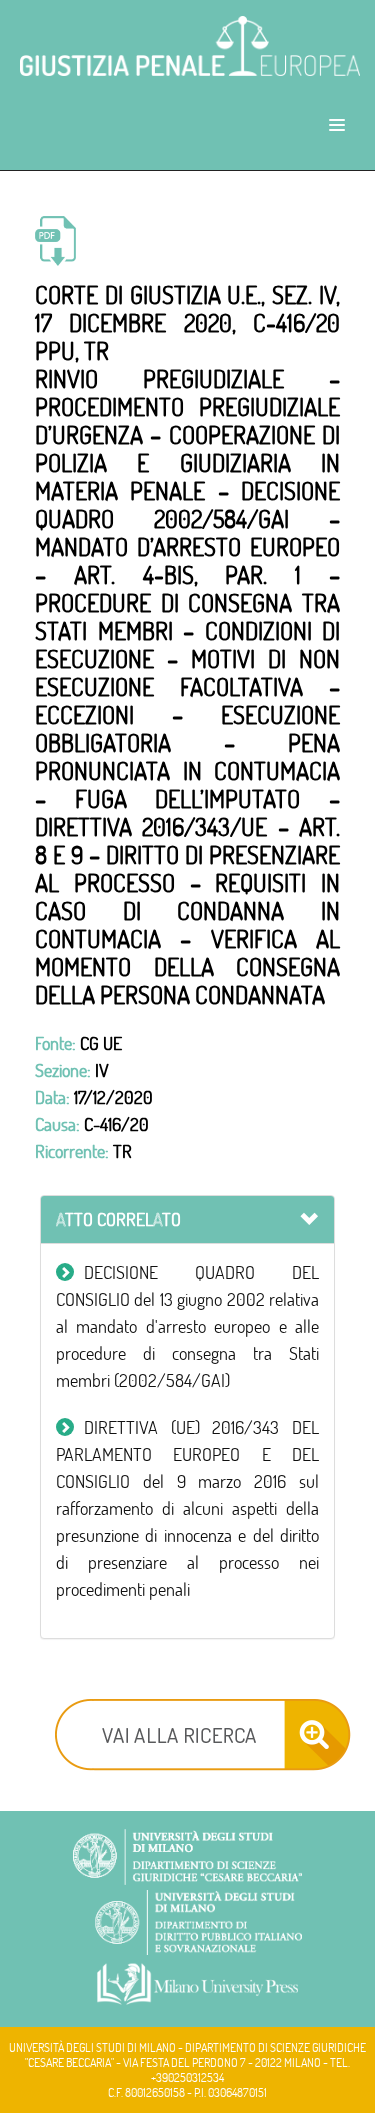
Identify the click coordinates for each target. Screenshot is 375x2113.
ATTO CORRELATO (118, 1219)
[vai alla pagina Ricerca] (203, 1731)
